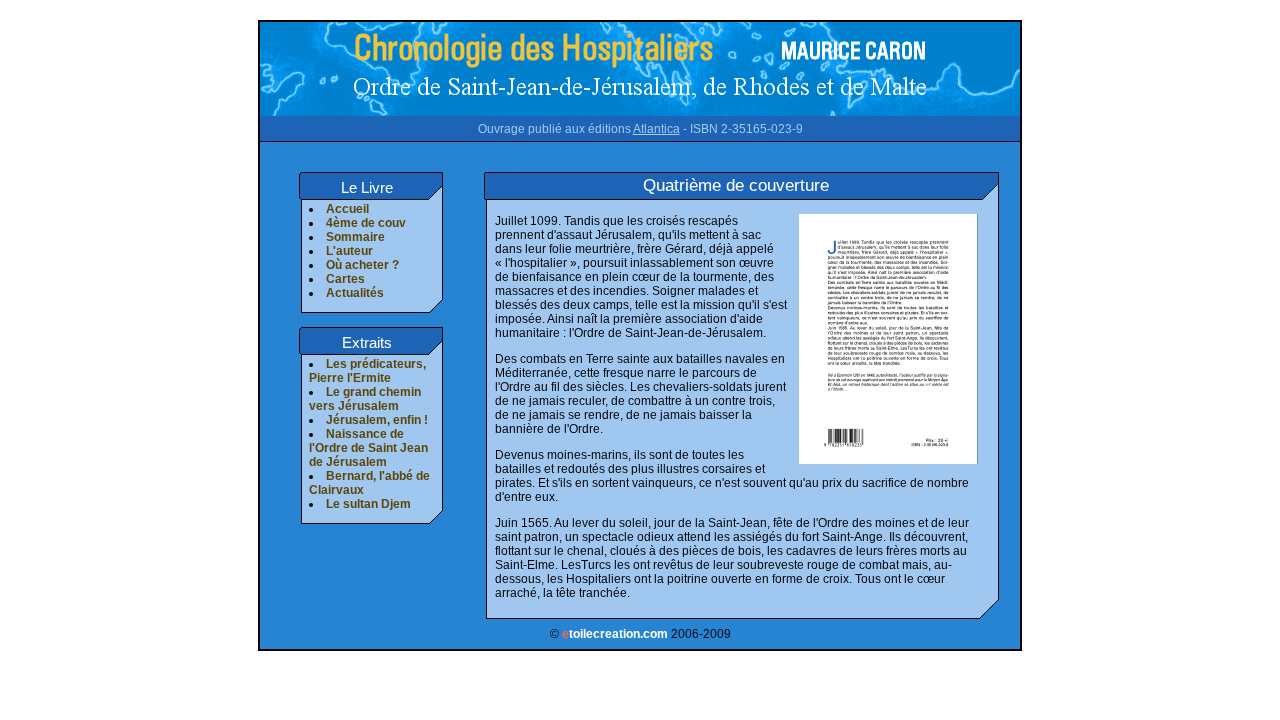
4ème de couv (366, 223)
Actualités (355, 293)
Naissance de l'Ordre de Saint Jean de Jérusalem (368, 448)
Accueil (347, 209)
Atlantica (656, 129)
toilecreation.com (615, 634)
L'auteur (349, 251)
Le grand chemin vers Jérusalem (365, 399)
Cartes (345, 279)
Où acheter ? (362, 265)
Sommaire (355, 237)
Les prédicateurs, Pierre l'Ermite (367, 371)
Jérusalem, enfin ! (377, 420)
